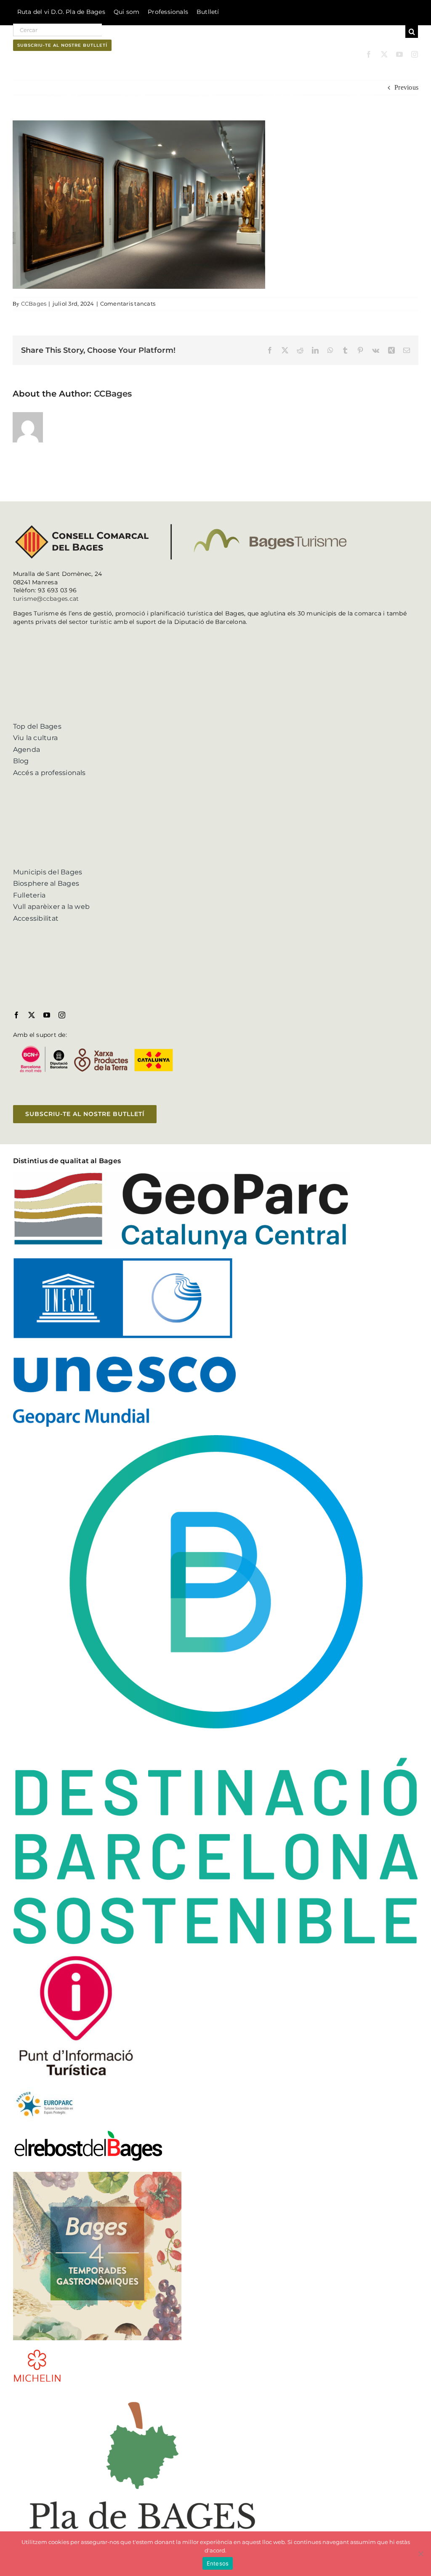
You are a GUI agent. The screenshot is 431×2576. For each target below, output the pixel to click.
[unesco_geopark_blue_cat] (124, 1261)
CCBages (34, 304)
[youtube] (399, 54)
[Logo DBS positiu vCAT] (216, 1438)
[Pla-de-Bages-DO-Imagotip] (142, 2394)
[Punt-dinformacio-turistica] (76, 1956)
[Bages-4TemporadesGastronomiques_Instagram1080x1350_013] (97, 2175)
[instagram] (415, 54)
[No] (420, 2554)
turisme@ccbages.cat (46, 599)
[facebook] (369, 54)
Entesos (218, 2563)
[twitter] (384, 54)
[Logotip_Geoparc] (181, 1175)
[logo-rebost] (88, 2132)
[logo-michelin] (37, 2352)
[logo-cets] (45, 2090)
